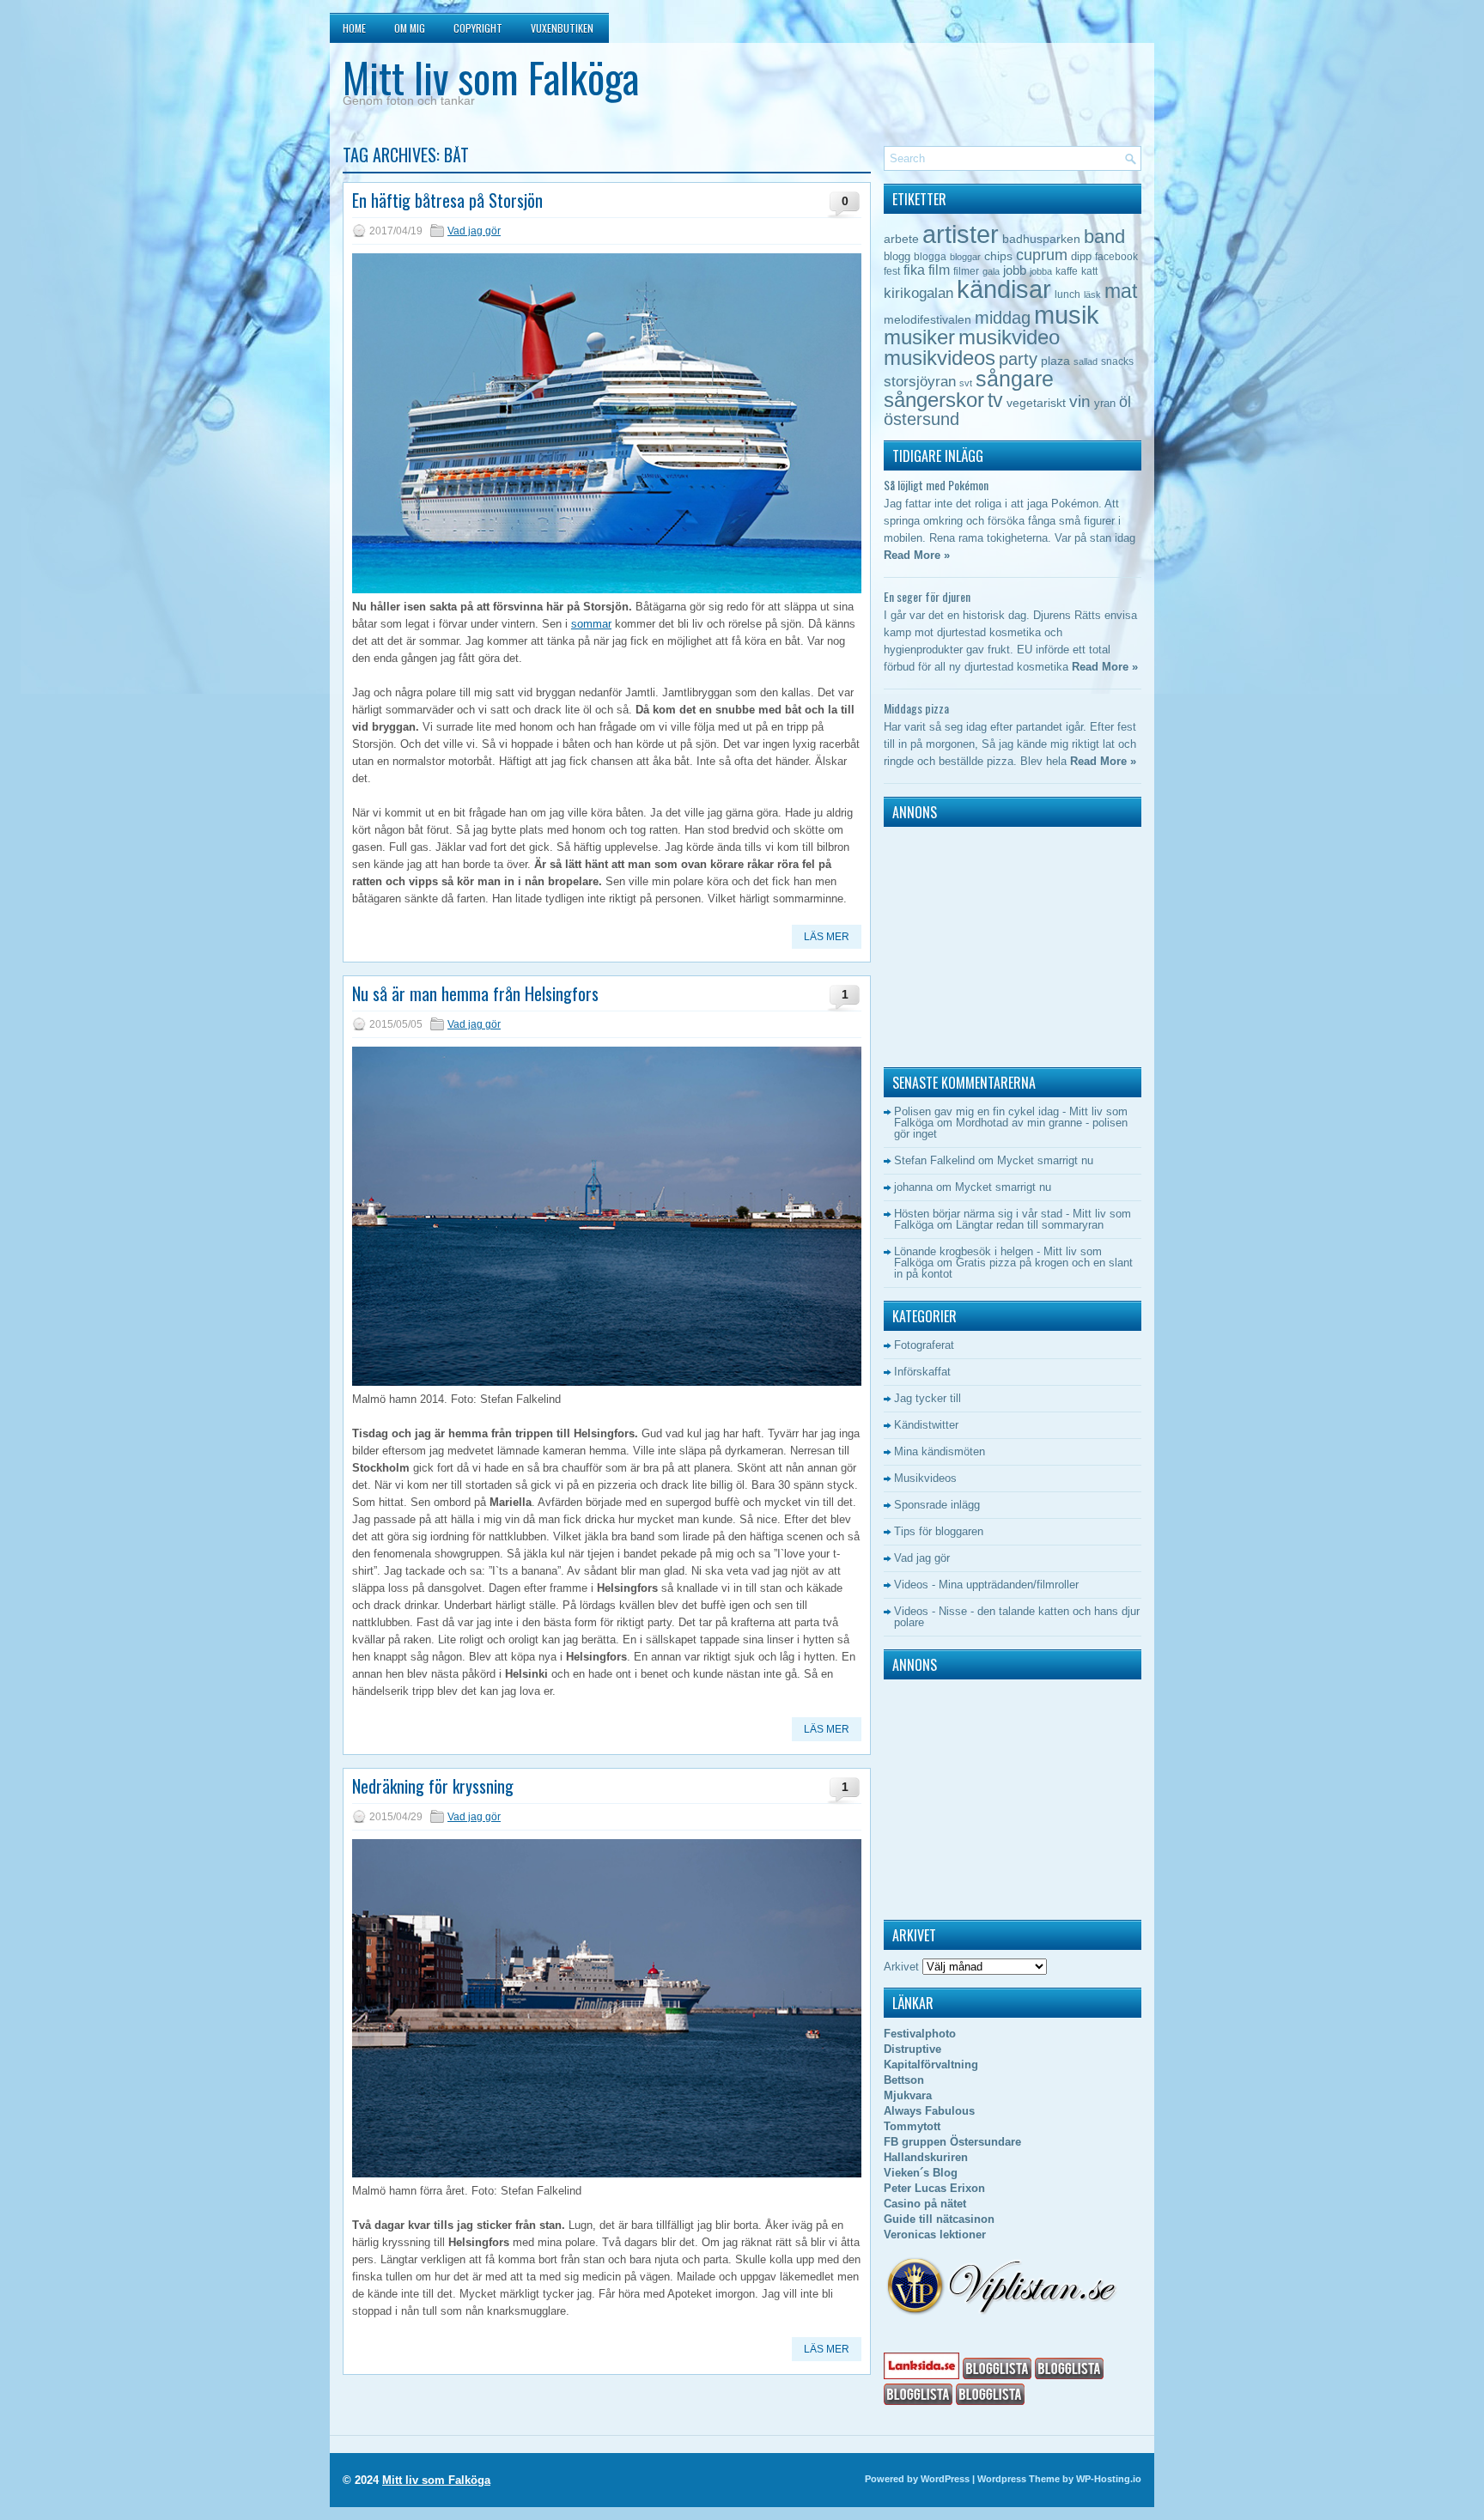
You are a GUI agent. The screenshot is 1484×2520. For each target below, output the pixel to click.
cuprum (1042, 255)
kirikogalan (918, 293)
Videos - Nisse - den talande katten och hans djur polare (1017, 1617)
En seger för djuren (927, 596)
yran (1105, 403)
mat (1121, 291)
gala (991, 271)
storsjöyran (920, 382)
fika (914, 270)
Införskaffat (922, 1372)
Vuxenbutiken (562, 28)
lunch (1067, 295)
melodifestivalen (927, 320)
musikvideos (940, 358)
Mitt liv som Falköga (491, 77)
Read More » (917, 555)
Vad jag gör (474, 231)
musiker (919, 337)
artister (961, 234)
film (939, 270)
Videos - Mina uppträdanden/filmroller (986, 1585)
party (1018, 358)
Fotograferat (924, 1345)
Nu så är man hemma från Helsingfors (475, 993)
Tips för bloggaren (939, 1531)
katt (1089, 271)
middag (1003, 317)
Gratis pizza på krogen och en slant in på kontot (1013, 1268)
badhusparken (1041, 239)
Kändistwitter (926, 1425)
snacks (1117, 361)
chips (998, 256)
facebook (1116, 257)
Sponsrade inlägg (937, 1505)
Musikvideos (925, 1478)
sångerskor (934, 400)
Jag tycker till (927, 1398)
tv (995, 400)
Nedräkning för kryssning (433, 1786)
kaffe (1067, 271)
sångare (1015, 379)
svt (966, 383)
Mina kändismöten (940, 1451)
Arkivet (901, 1967)
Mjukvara (908, 2095)
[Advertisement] (991, 943)
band (1104, 237)
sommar (591, 624)
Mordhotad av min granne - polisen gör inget (1011, 1128)
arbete (901, 239)
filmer (966, 271)
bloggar (965, 257)
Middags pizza (916, 708)
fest (892, 271)
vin (1080, 401)
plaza (1055, 361)
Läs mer (827, 937)
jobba (1041, 271)
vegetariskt (1036, 403)
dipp (1081, 256)
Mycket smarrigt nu (1045, 1160)
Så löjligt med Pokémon (936, 485)
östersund (921, 419)
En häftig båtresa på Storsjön (447, 200)
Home (354, 28)
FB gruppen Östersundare (952, 2142)
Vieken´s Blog (921, 2173)
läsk (1092, 295)
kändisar (1004, 289)
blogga (930, 257)
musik (1067, 315)
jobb (1015, 270)
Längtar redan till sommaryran (1030, 1225)
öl (1125, 401)
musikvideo (1009, 337)
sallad (1086, 361)
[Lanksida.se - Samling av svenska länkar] (921, 2375)
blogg (897, 256)
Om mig (410, 28)
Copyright (478, 28)
